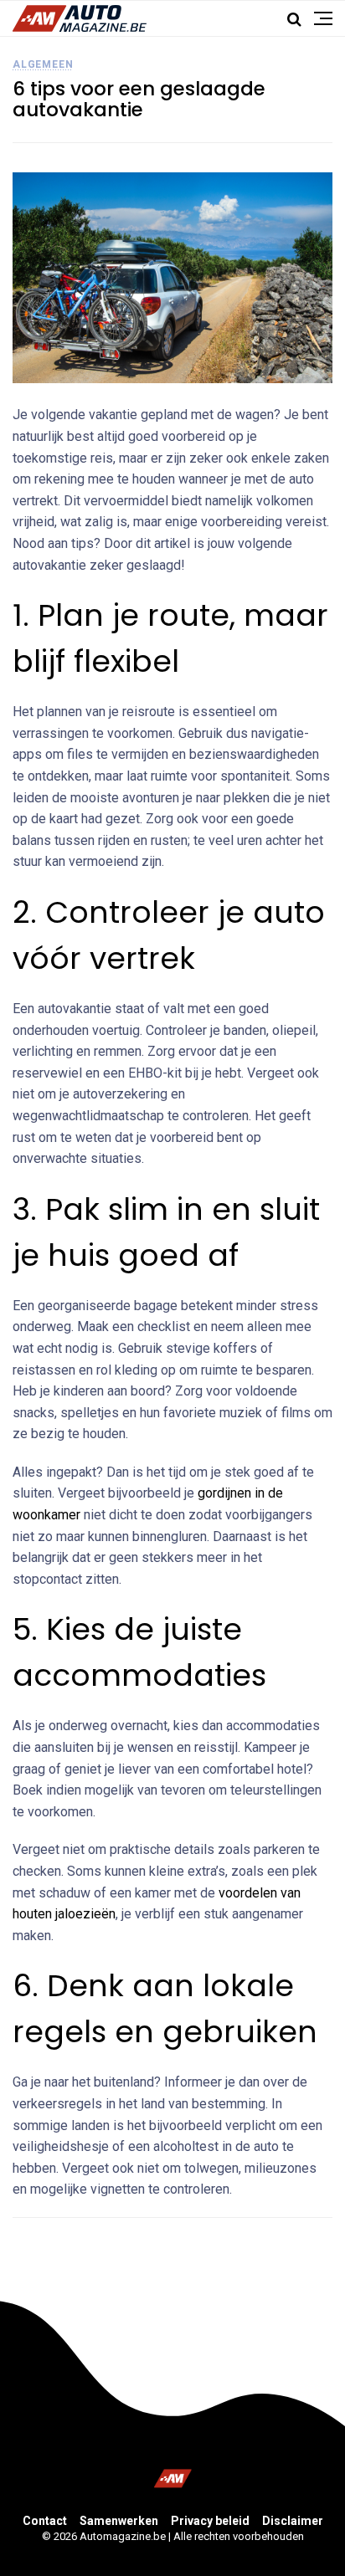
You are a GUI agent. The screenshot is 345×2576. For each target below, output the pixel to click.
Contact (45, 2521)
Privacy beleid (210, 2521)
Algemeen (43, 64)
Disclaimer (293, 2521)
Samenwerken (119, 2521)
